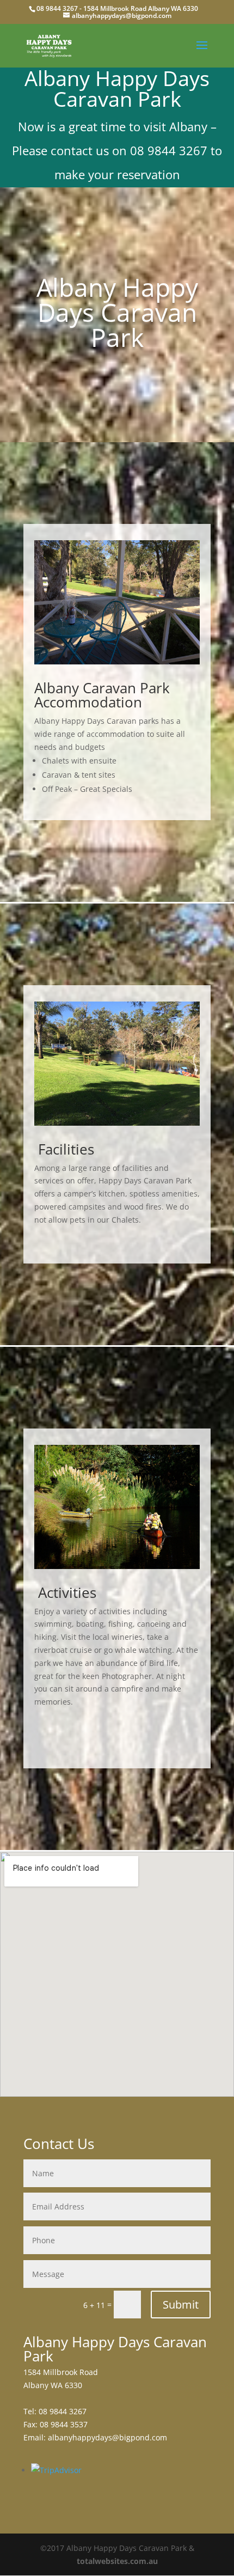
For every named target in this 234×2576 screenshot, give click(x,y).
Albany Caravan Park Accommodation (102, 695)
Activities (65, 1592)
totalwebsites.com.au (117, 2561)
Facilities (64, 1149)
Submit (181, 2305)
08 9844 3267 (57, 8)
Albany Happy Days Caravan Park (117, 312)
